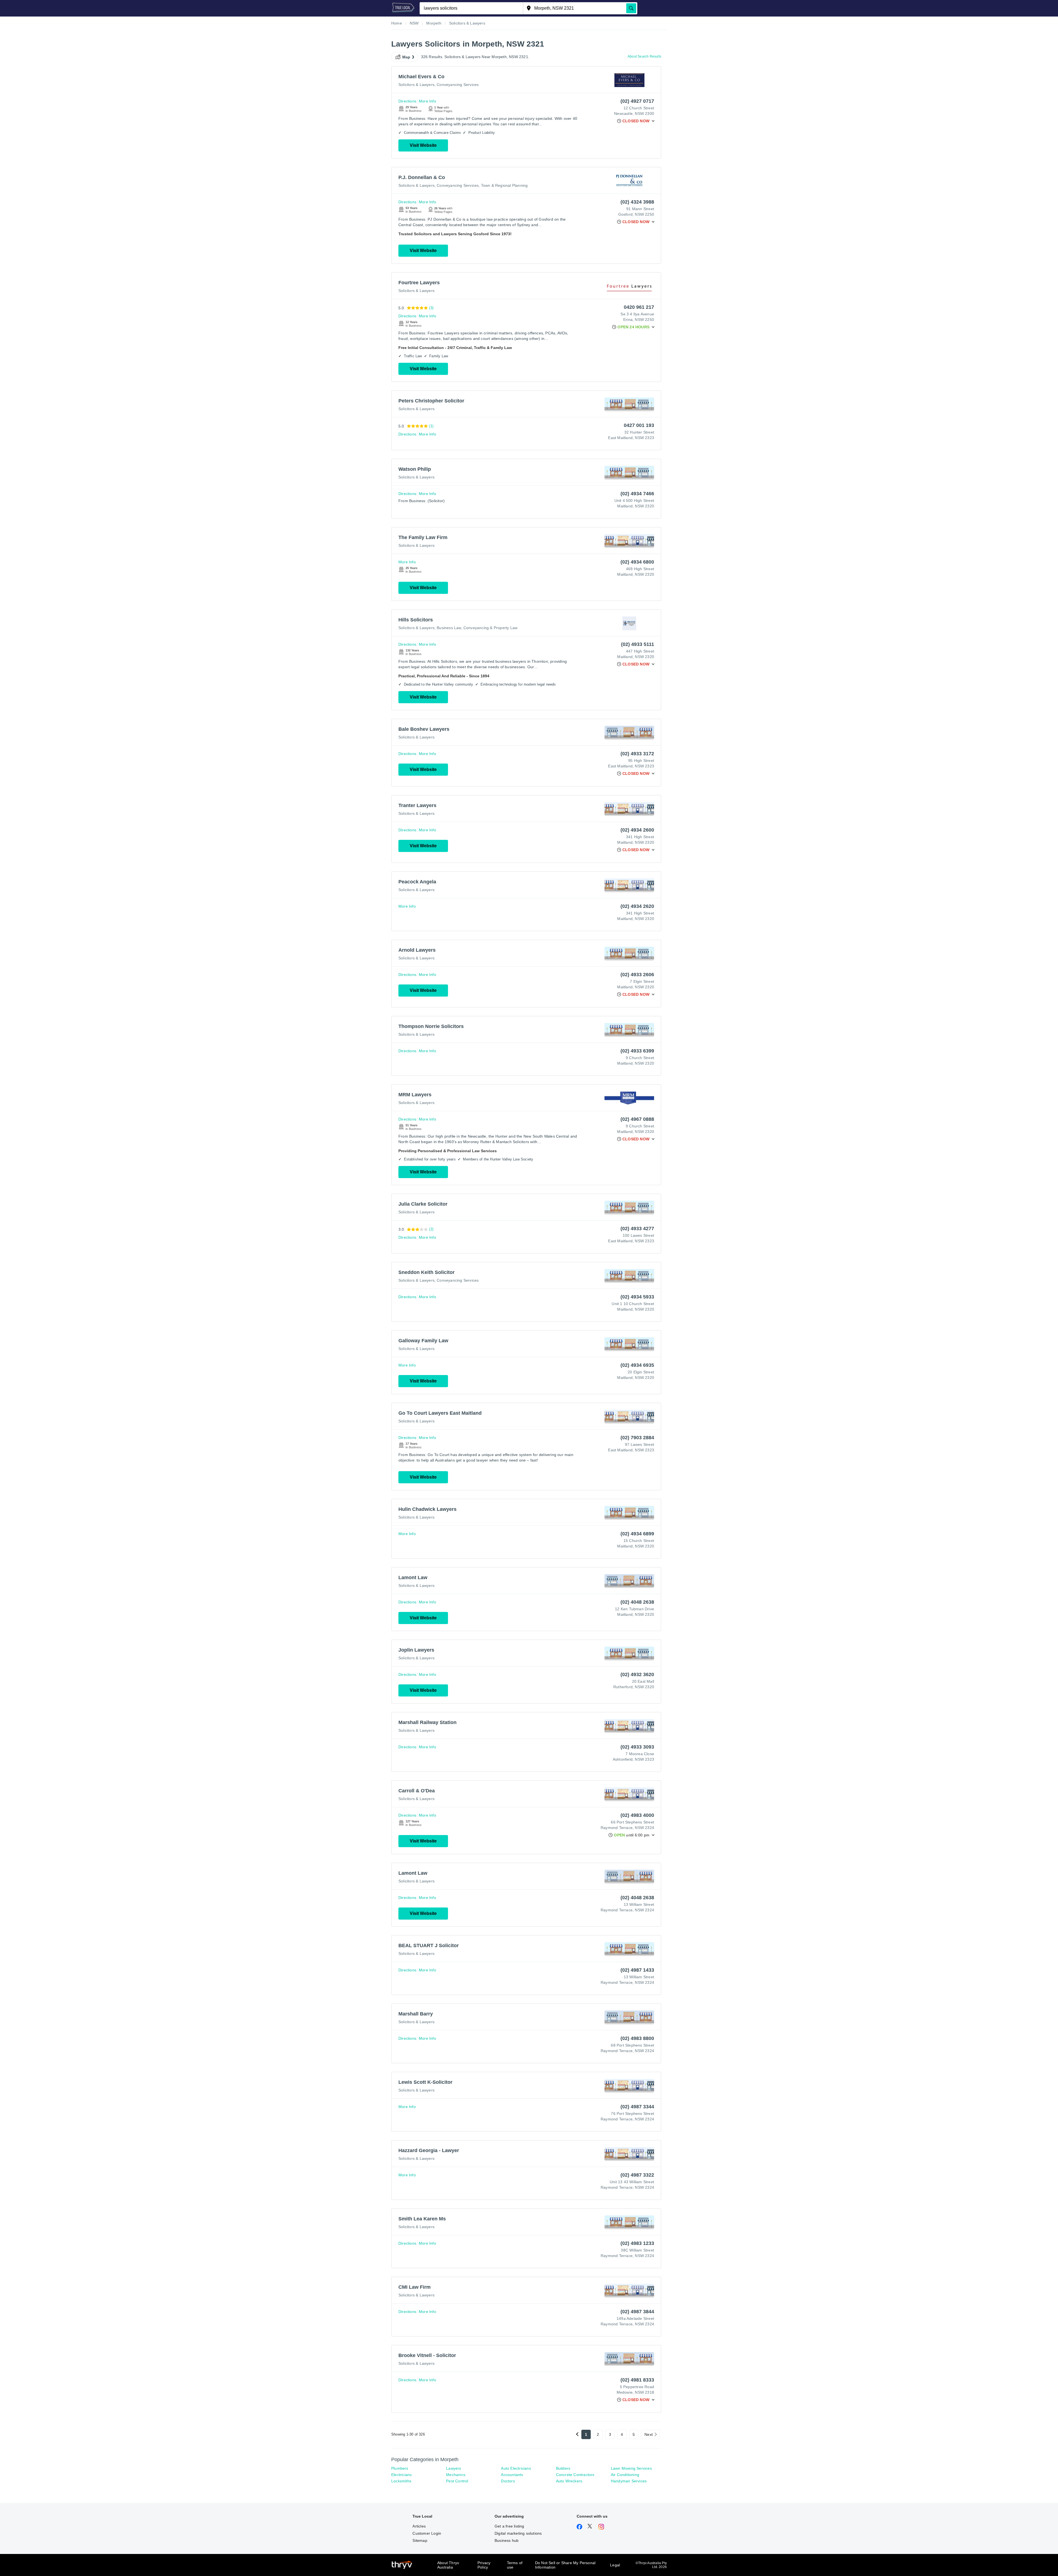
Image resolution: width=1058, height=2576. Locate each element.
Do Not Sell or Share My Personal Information (565, 2565)
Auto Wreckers (569, 2481)
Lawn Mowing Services (631, 2468)
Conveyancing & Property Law (490, 628)
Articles (419, 2526)
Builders (563, 2468)
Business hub (507, 2540)
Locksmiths (401, 2481)
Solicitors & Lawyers (416, 85)
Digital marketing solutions (518, 2533)
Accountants (512, 2475)
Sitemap (420, 2540)
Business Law (449, 628)
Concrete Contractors (575, 2475)
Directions (407, 101)
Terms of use (515, 2565)
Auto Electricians (516, 2468)
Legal (615, 2565)
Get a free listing (509, 2526)
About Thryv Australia (448, 2565)
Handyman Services (629, 2481)
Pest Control (457, 2481)
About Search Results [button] (644, 56)
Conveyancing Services (458, 85)
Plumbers (400, 2468)
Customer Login (427, 2533)
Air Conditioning (625, 2475)
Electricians (401, 2475)
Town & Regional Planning (504, 185)
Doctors (508, 2481)
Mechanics (456, 2475)
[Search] (631, 8)
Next (649, 2434)
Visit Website (423, 145)
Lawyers (454, 2468)
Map (406, 57)
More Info (427, 101)
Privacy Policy (484, 2565)
